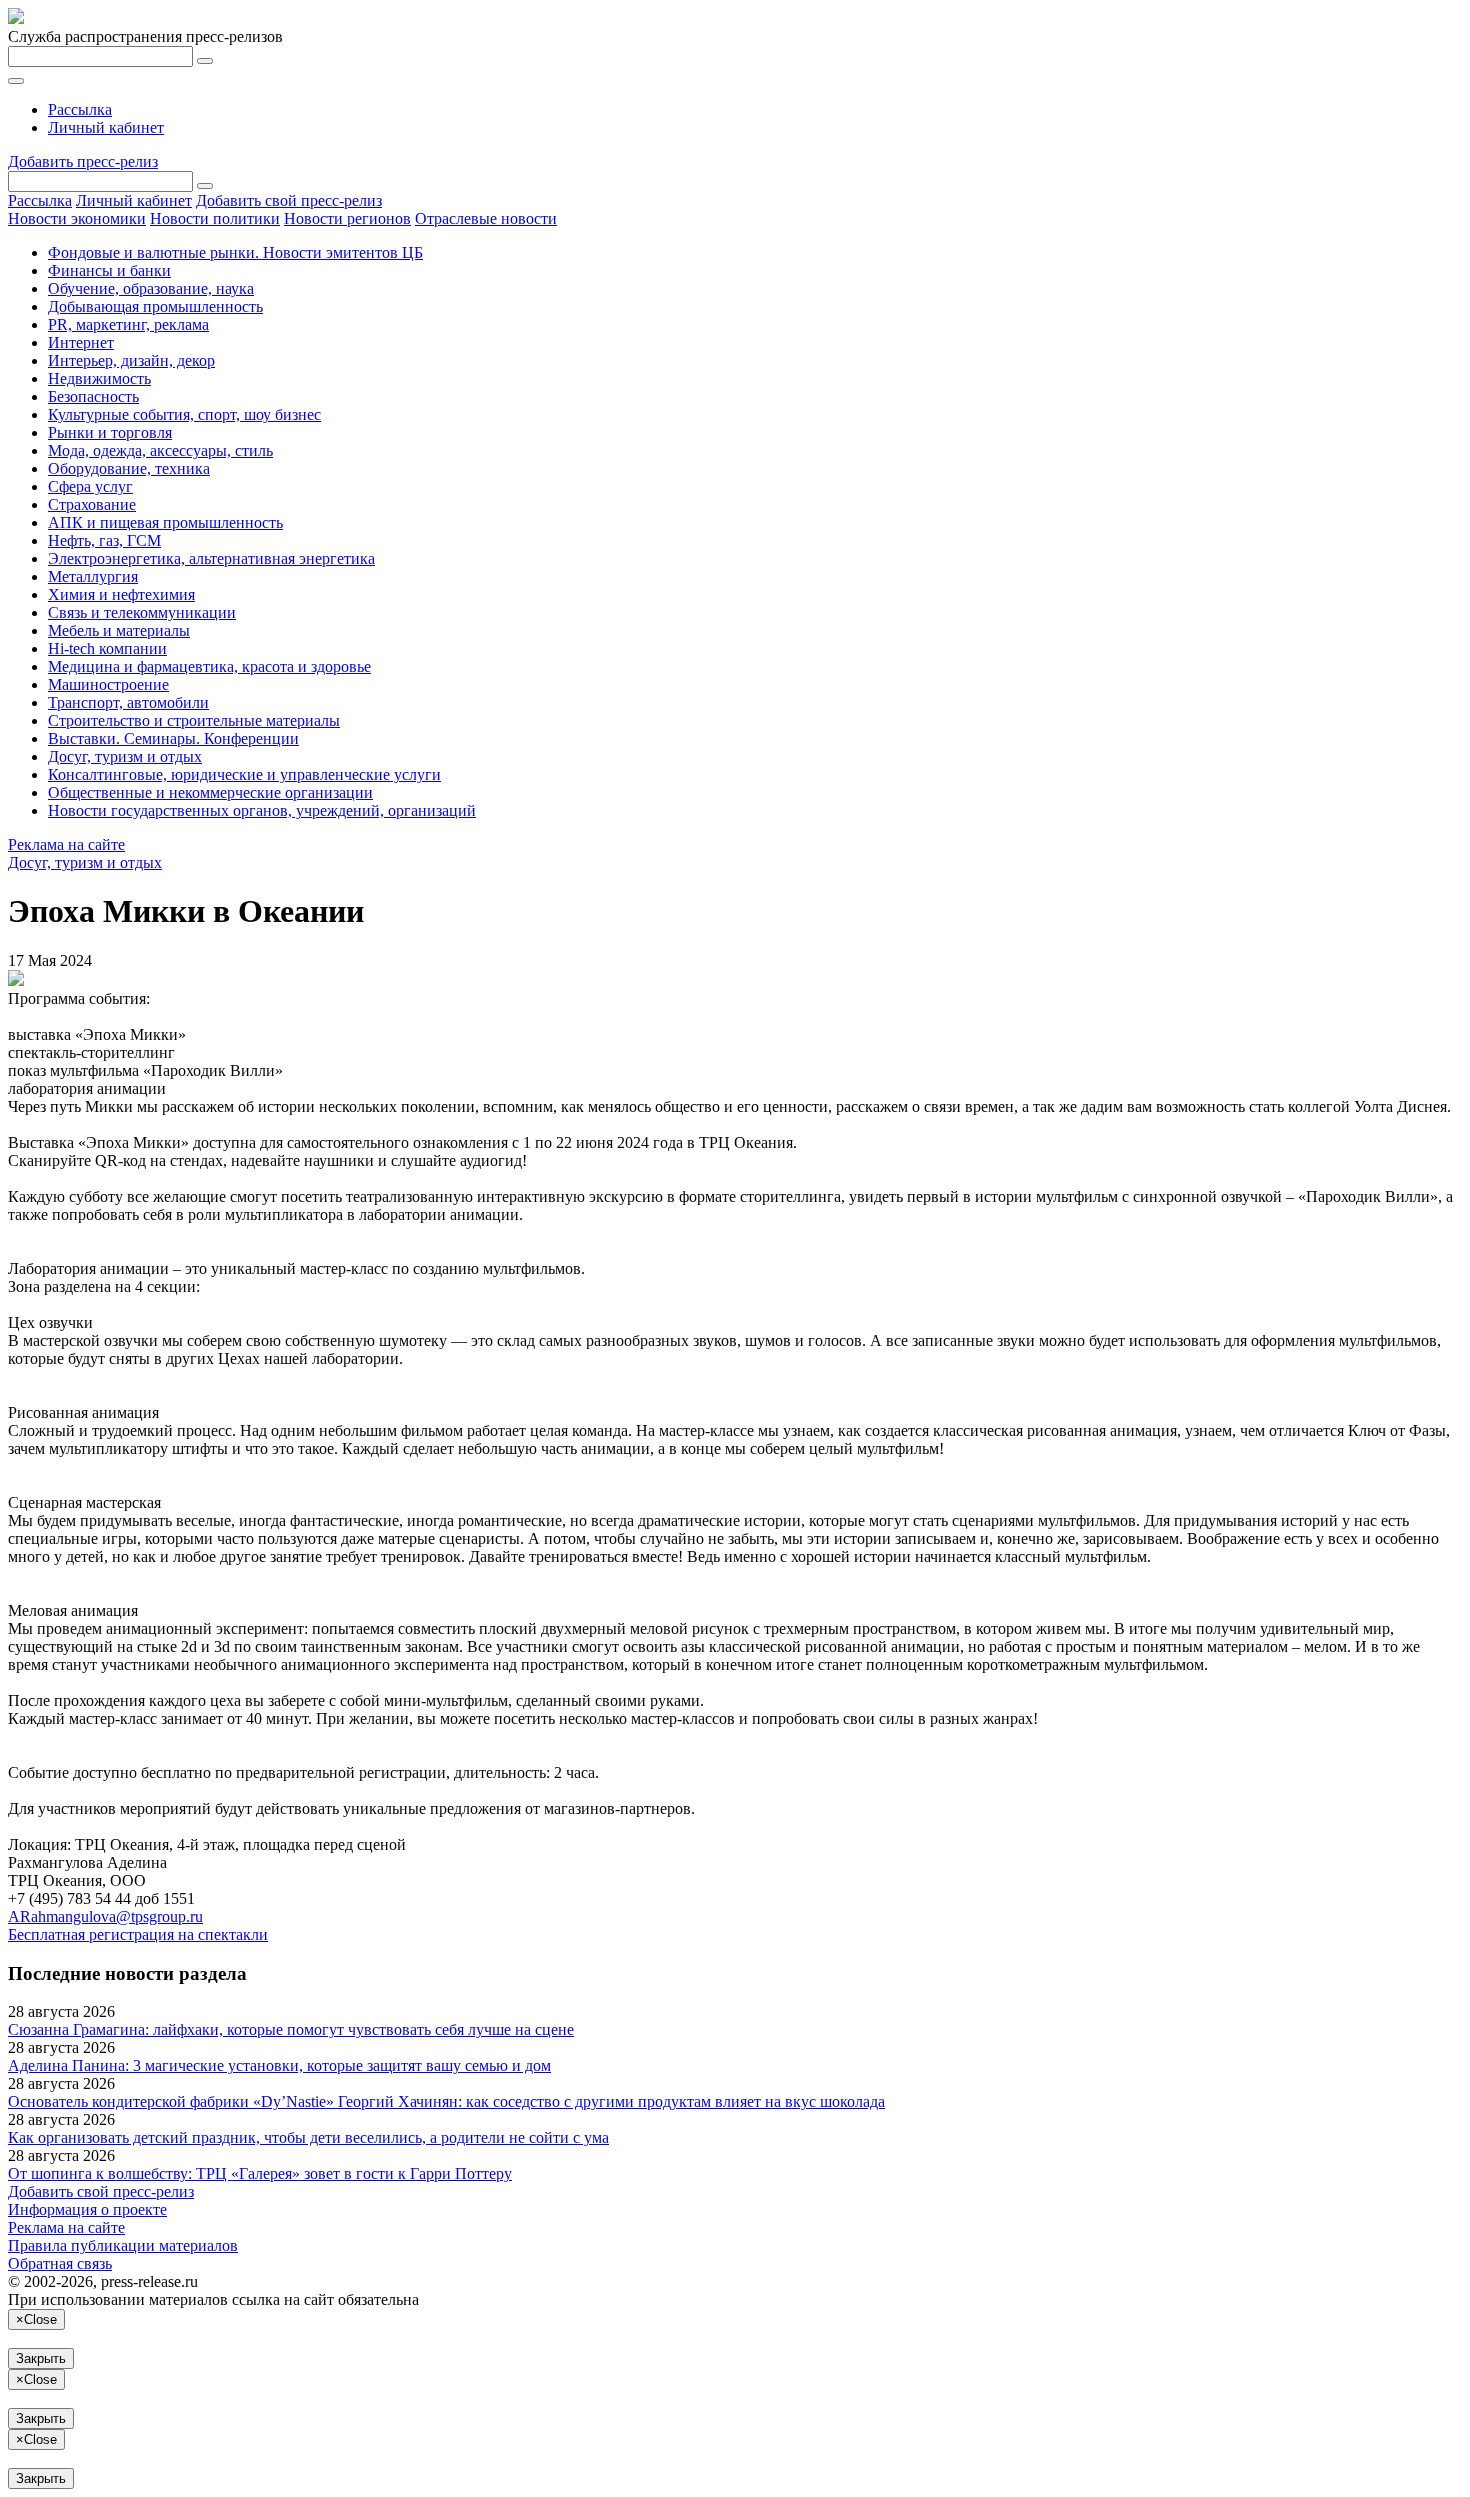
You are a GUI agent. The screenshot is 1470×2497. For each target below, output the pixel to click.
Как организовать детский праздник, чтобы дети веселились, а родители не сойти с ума (308, 2137)
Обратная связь (60, 2263)
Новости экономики (77, 218)
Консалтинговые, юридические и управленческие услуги (244, 774)
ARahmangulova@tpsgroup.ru (105, 1916)
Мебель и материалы (119, 630)
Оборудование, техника (129, 468)
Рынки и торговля (110, 432)
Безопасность (93, 396)
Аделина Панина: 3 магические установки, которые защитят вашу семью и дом (279, 2065)
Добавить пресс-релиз (83, 161)
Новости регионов (347, 218)
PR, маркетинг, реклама (128, 324)
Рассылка (80, 109)
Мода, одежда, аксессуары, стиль (160, 450)
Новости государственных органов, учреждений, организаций (262, 810)
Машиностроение (108, 684)
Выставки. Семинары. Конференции (173, 738)
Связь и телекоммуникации (142, 612)
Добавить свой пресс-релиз (289, 200)
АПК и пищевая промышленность (165, 522)
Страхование (92, 504)
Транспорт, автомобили (128, 702)
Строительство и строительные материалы (194, 720)
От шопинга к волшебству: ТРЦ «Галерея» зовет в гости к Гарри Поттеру (260, 2173)
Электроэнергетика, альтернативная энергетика (211, 558)
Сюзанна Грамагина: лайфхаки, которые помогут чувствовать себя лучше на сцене (291, 2029)
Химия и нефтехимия (121, 594)
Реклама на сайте (66, 844)
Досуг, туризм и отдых (125, 756)
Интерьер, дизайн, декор (131, 360)
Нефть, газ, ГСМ (104, 540)
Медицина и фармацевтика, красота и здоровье (209, 666)
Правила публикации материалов (123, 2245)
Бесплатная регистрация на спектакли (138, 1934)
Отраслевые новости (486, 218)
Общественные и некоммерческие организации (210, 792)
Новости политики (215, 218)
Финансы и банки (109, 270)
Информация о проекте (87, 2209)
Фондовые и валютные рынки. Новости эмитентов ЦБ (235, 252)
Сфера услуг (90, 486)
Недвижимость (99, 378)
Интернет (81, 342)
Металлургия (93, 576)
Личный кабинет (106, 127)
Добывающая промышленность (155, 306)
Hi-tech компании (107, 648)
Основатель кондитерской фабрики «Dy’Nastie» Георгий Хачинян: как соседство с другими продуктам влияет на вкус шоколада (446, 2101)
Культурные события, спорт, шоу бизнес (184, 414)
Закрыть (41, 2358)
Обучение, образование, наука (151, 288)
